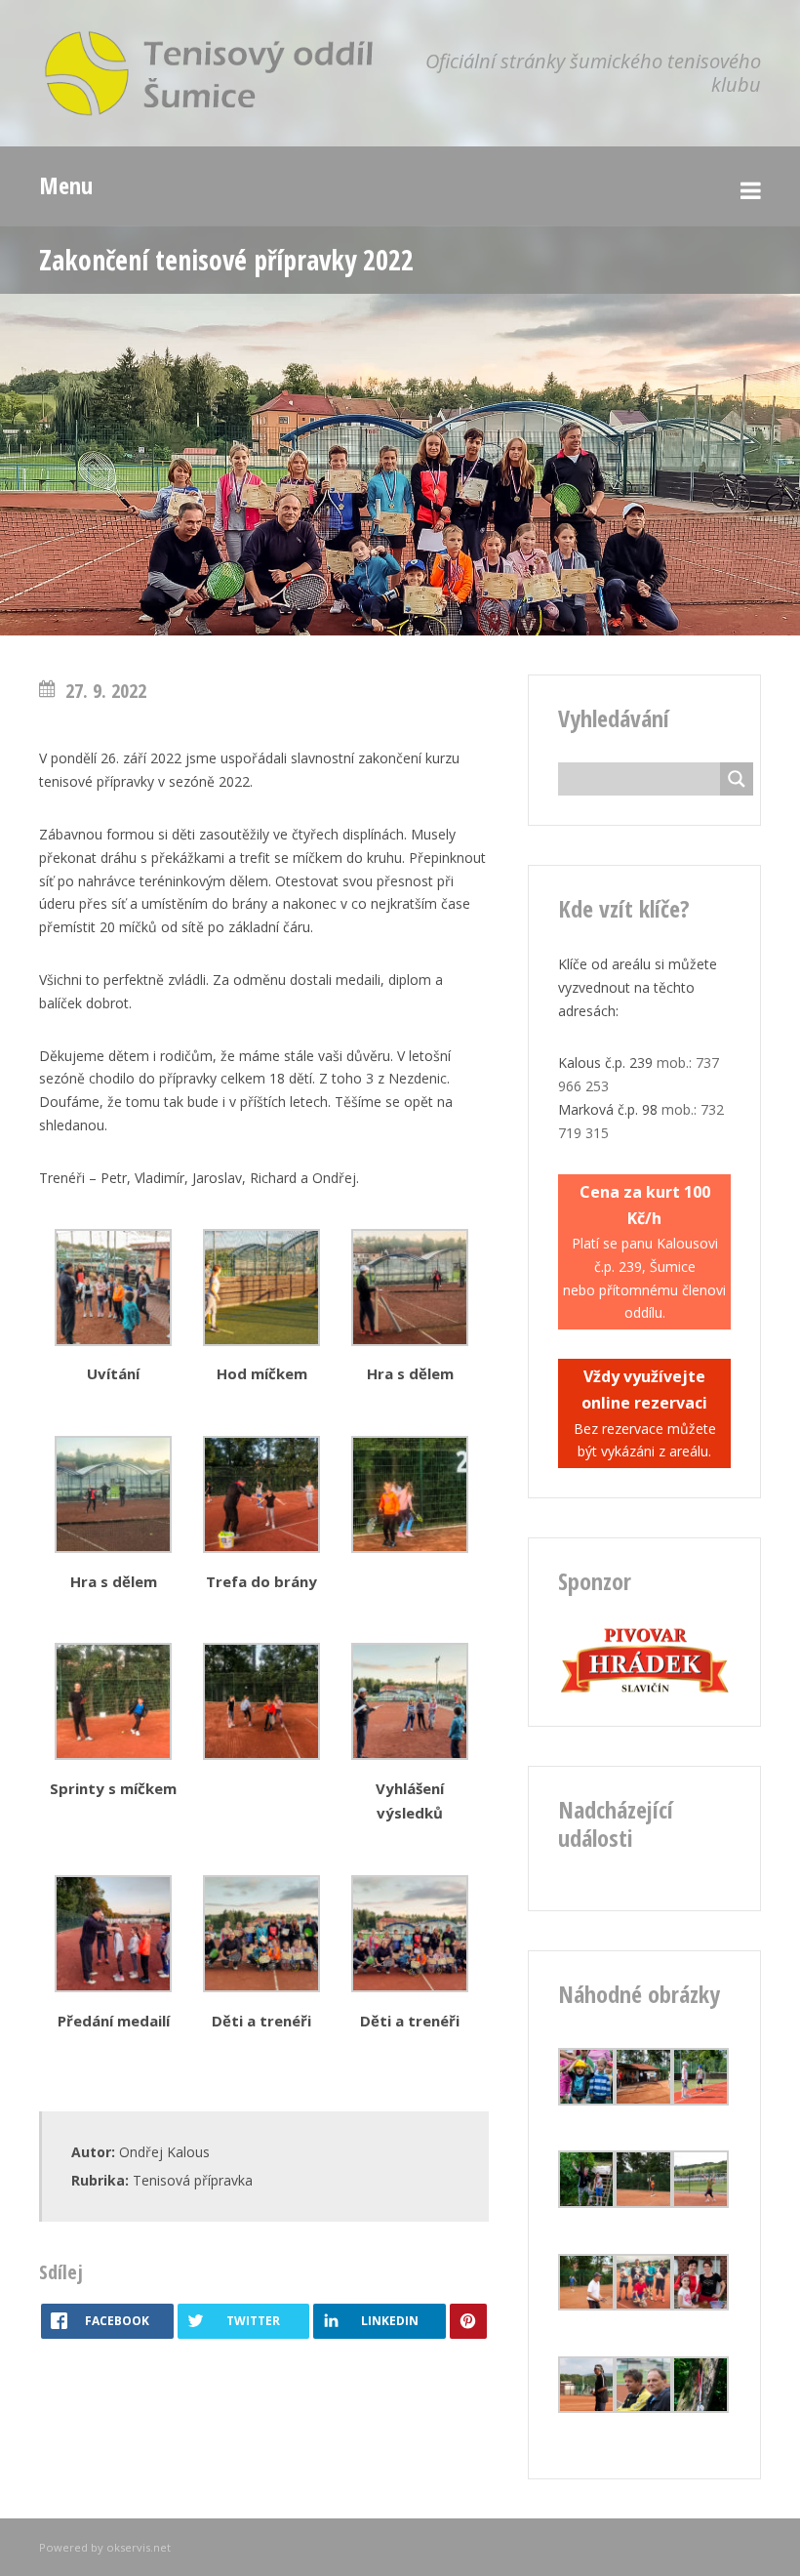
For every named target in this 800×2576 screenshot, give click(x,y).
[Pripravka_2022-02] (113, 1341)
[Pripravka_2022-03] (261, 1987)
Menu (66, 185)
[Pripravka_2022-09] (261, 1548)
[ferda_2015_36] (586, 2100)
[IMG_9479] (643, 2203)
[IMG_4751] (586, 2408)
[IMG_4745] (643, 2408)
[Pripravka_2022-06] (113, 1755)
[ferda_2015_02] (700, 2305)
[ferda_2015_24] (700, 2408)
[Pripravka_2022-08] (261, 1755)
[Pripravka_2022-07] (113, 1548)
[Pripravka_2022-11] (410, 1987)
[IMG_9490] (586, 2305)
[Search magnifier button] (737, 779)
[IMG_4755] (643, 2100)
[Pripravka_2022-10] (113, 1987)
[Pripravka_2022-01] (261, 1341)
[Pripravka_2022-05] (410, 1341)
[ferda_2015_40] (586, 2203)
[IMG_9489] (700, 2203)
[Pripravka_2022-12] (410, 1755)
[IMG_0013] (700, 2100)
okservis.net (139, 2547)
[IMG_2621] (643, 2305)
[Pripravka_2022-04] (410, 1548)
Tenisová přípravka (193, 2180)
